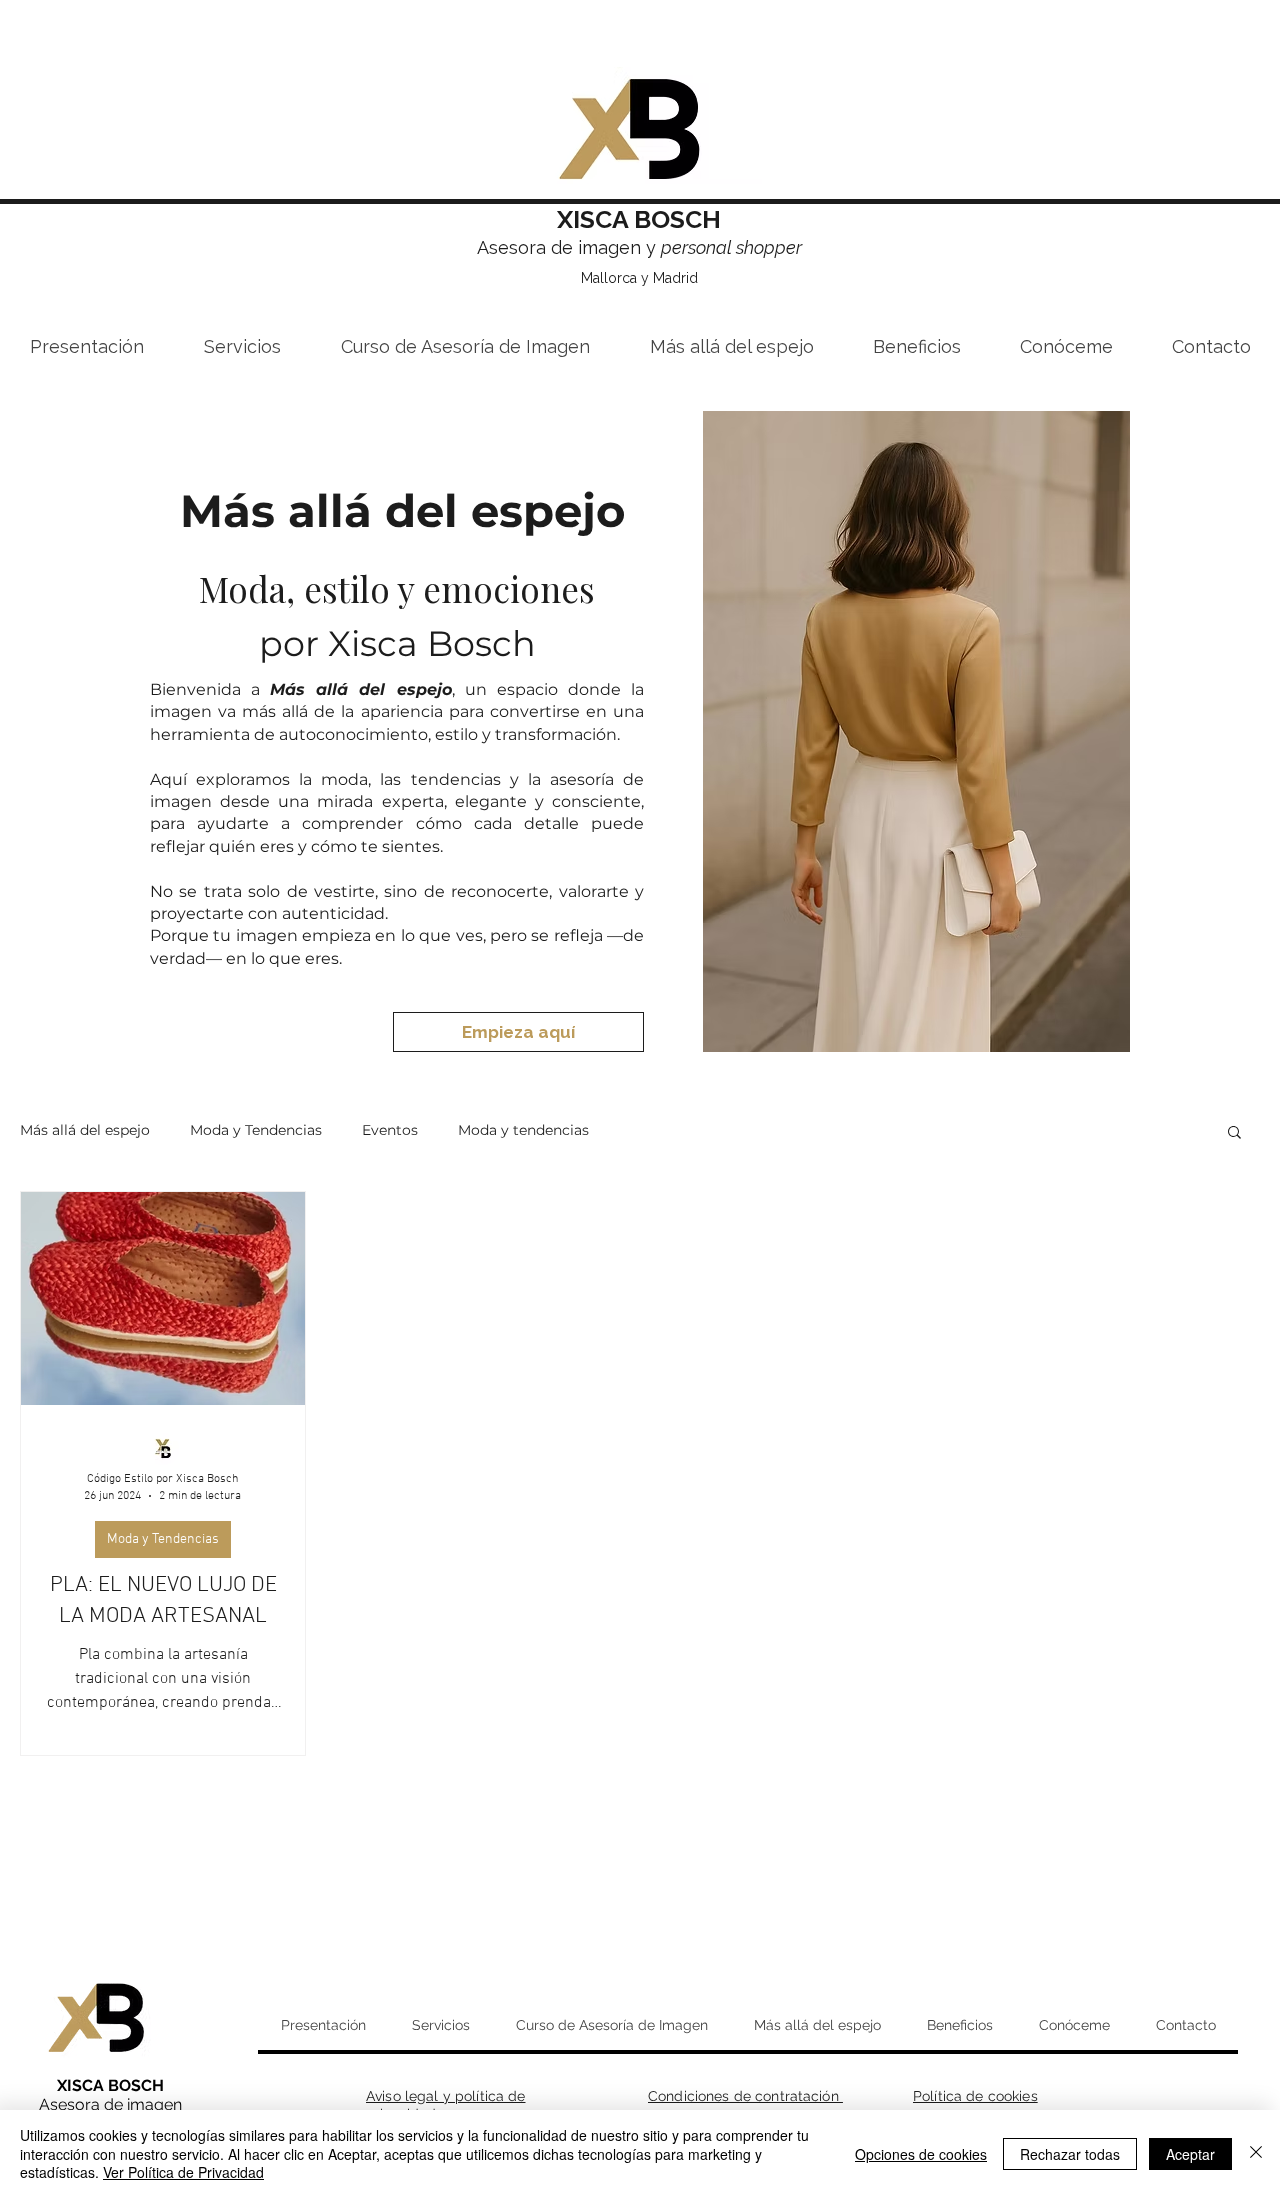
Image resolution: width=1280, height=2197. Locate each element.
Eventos (390, 1130)
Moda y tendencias (523, 1130)
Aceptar (1190, 2154)
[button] (1234, 1133)
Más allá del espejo (85, 1130)
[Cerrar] (1256, 2153)
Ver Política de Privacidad (183, 2172)
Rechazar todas (1070, 2154)
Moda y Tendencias (256, 1130)
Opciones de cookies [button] (921, 2154)
